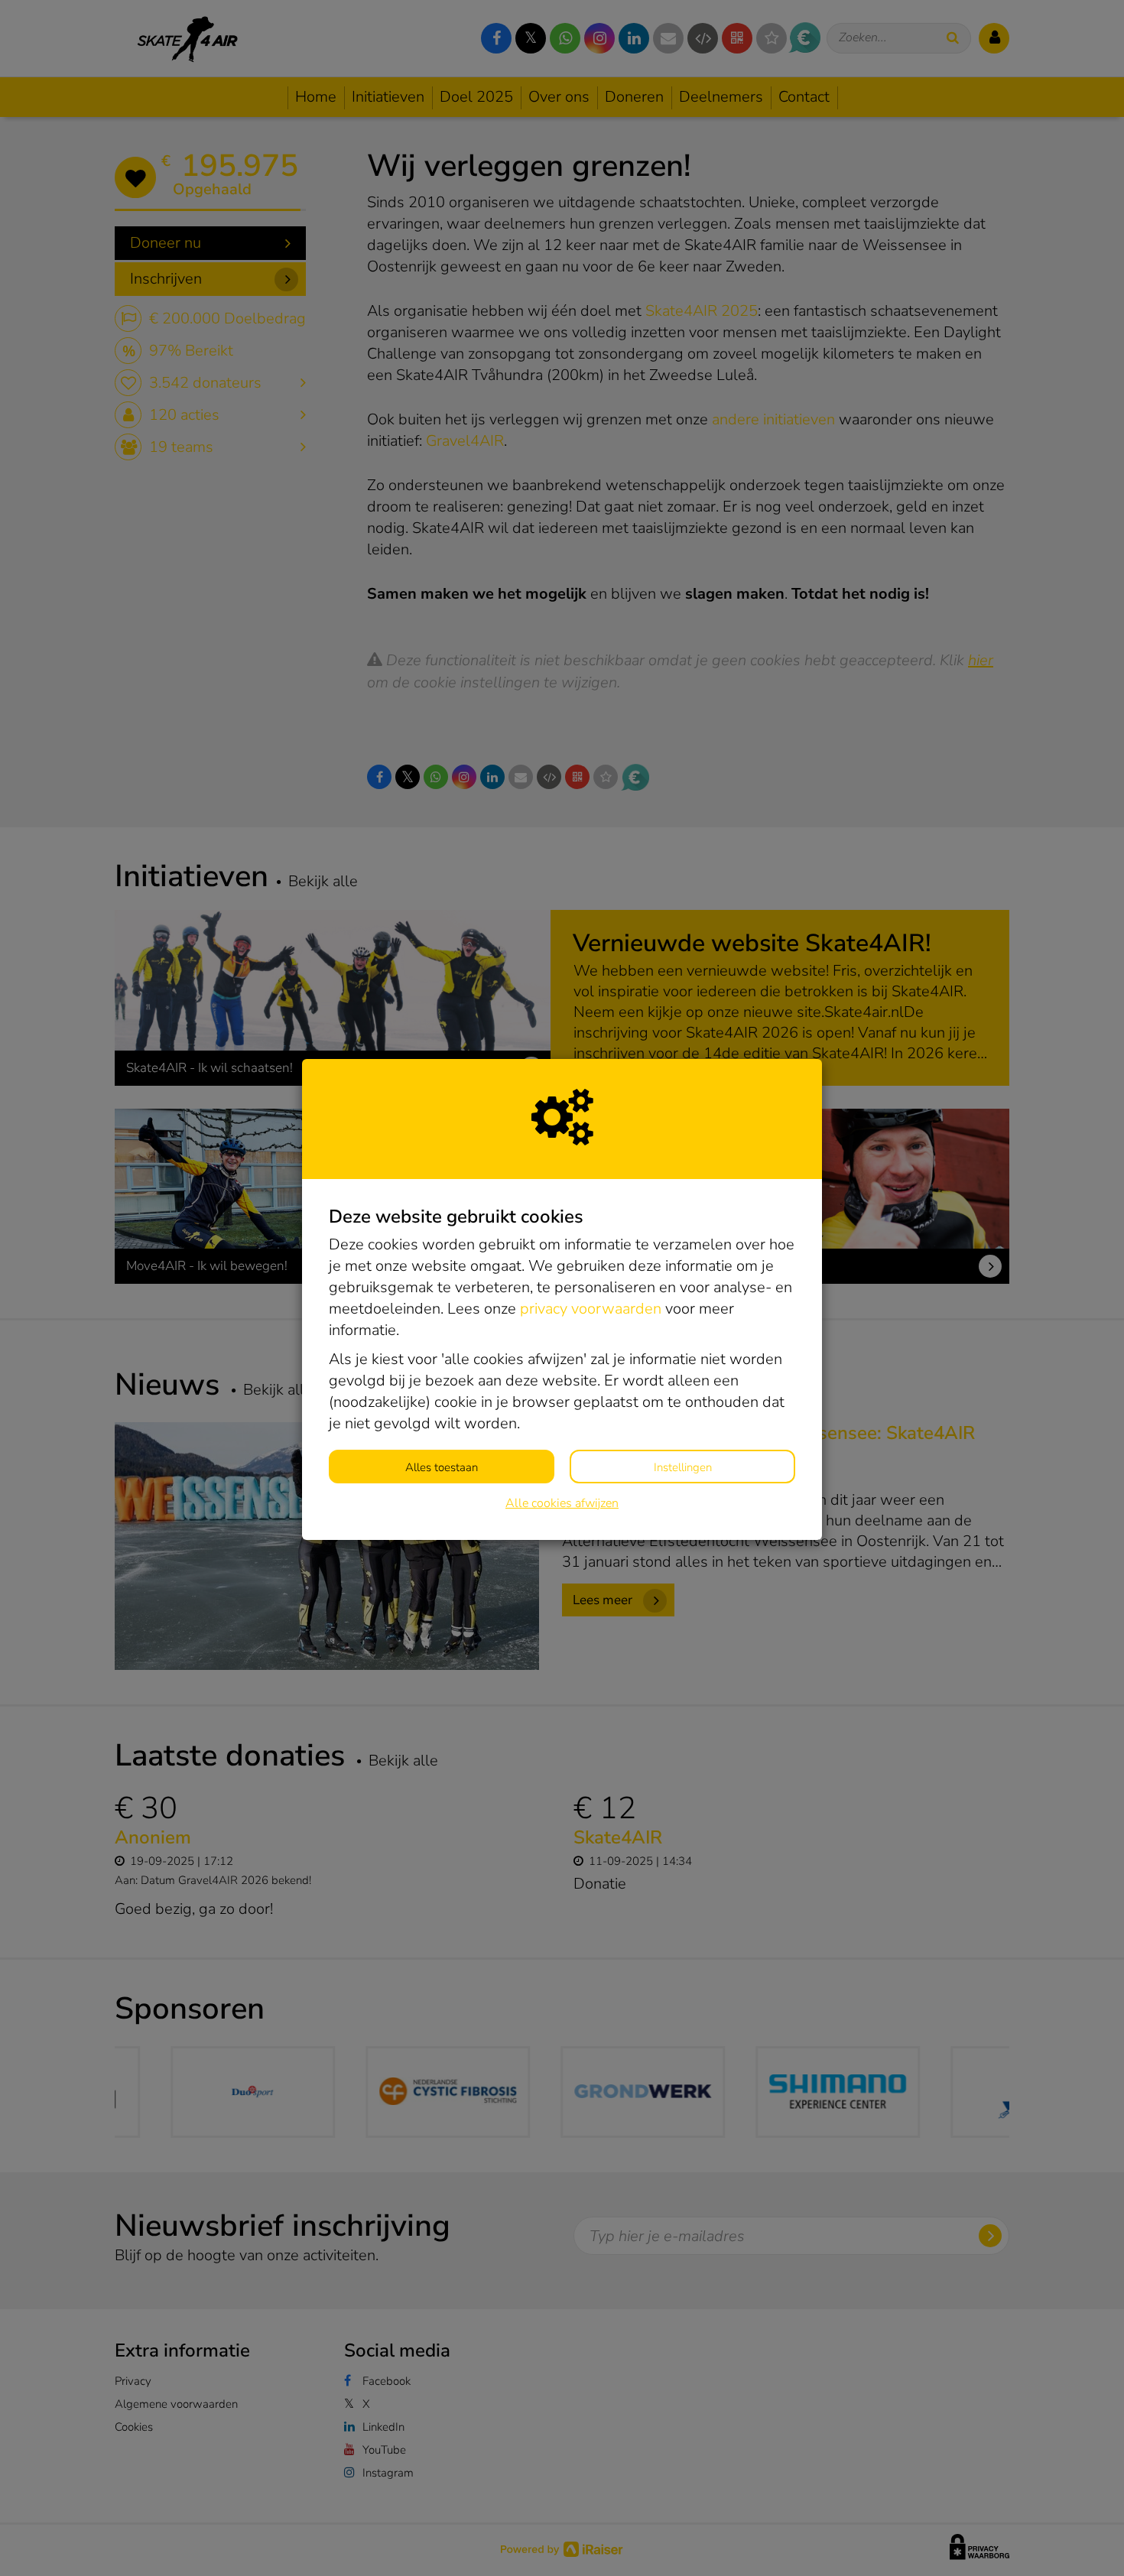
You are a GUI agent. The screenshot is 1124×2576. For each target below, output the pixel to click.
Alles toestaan (442, 1467)
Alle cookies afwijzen (562, 1503)
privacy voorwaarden (591, 1309)
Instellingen (683, 1467)
